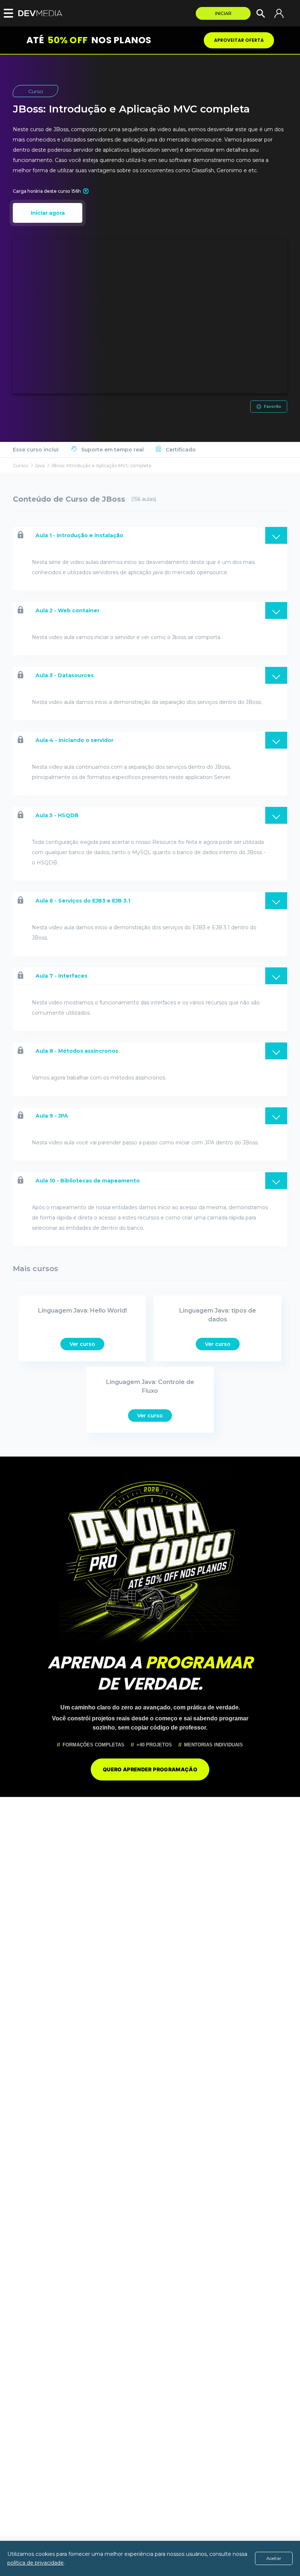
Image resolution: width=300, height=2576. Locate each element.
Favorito (273, 407)
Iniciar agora (48, 213)
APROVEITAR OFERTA (239, 40)
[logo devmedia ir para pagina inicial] (42, 13)
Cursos (20, 466)
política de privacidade (35, 2563)
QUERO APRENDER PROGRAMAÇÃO (150, 1769)
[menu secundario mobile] (7, 13)
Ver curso (82, 1344)
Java (40, 466)
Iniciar (223, 13)
